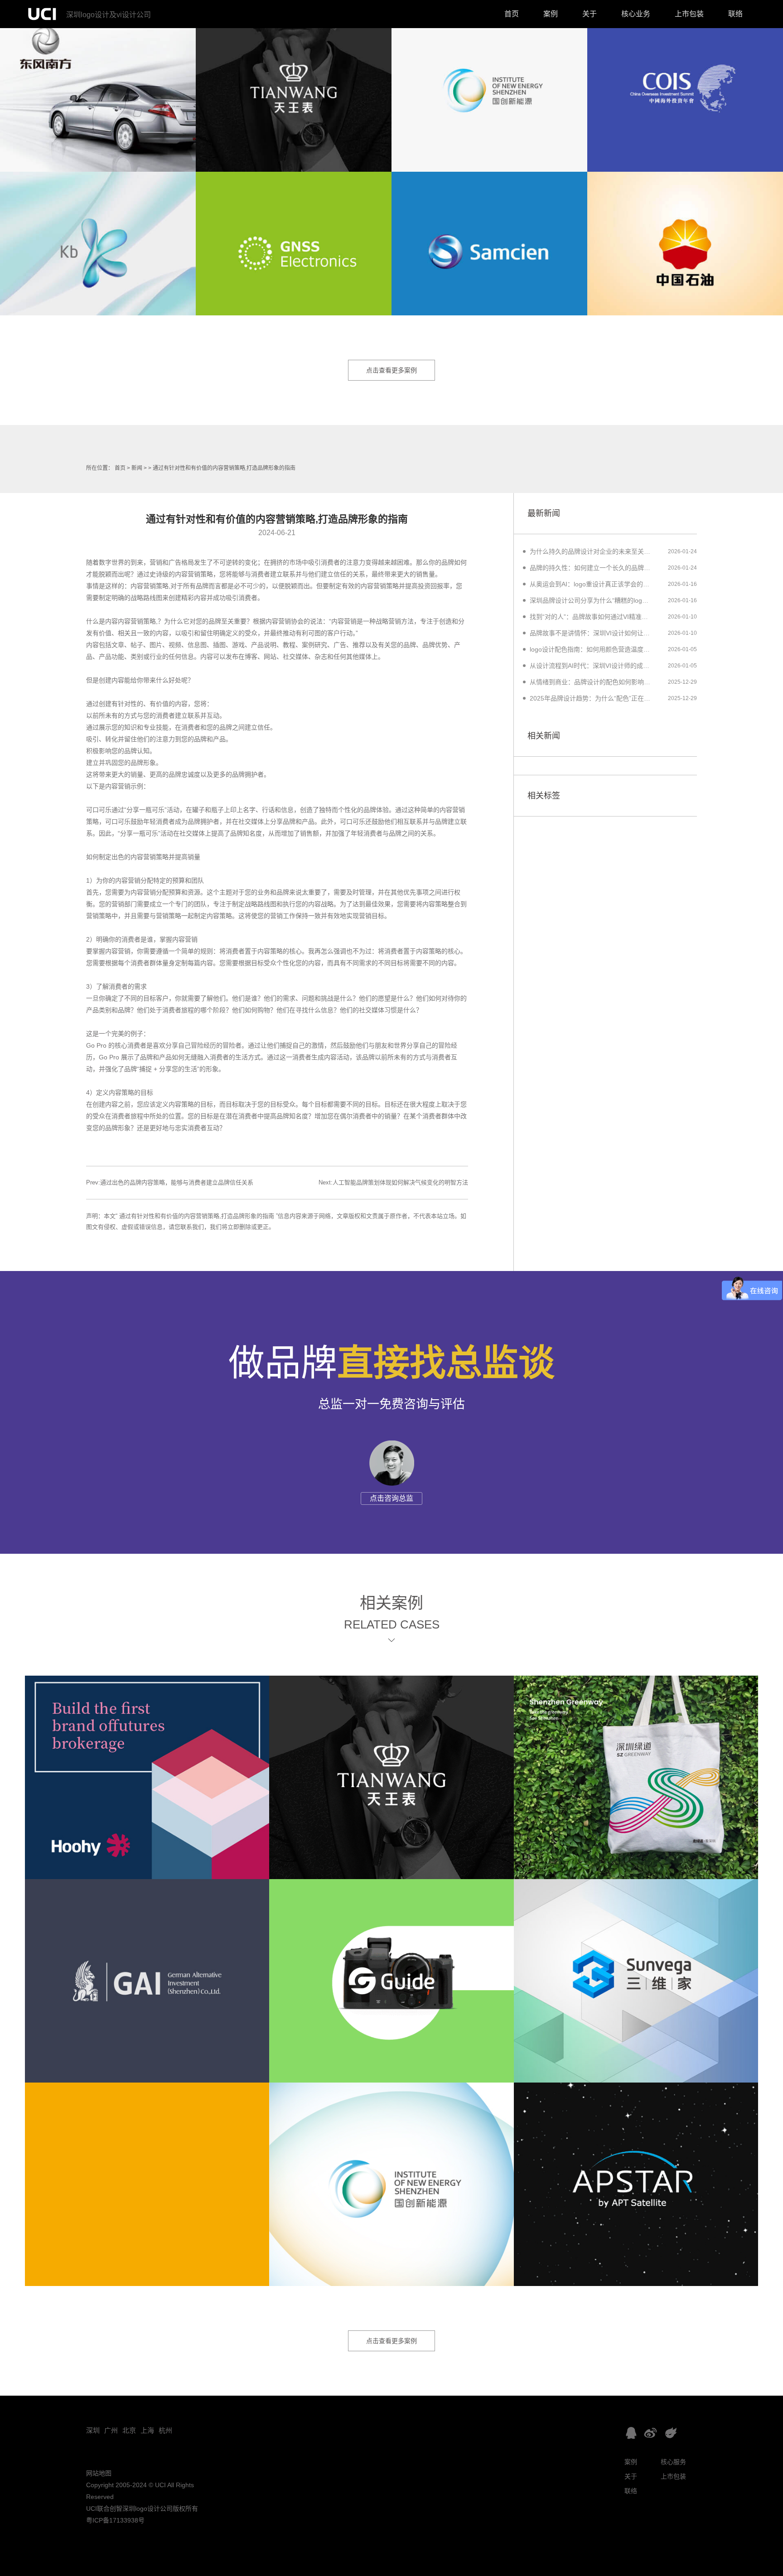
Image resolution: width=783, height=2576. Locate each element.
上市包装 (689, 14)
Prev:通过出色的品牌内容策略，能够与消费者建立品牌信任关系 (170, 1182)
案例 (551, 14)
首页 (512, 14)
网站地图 (99, 2473)
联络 (735, 14)
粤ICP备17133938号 (115, 2520)
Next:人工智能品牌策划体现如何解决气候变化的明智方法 (393, 1182)
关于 (590, 14)
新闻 (137, 468)
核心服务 (673, 2462)
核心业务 (636, 14)
